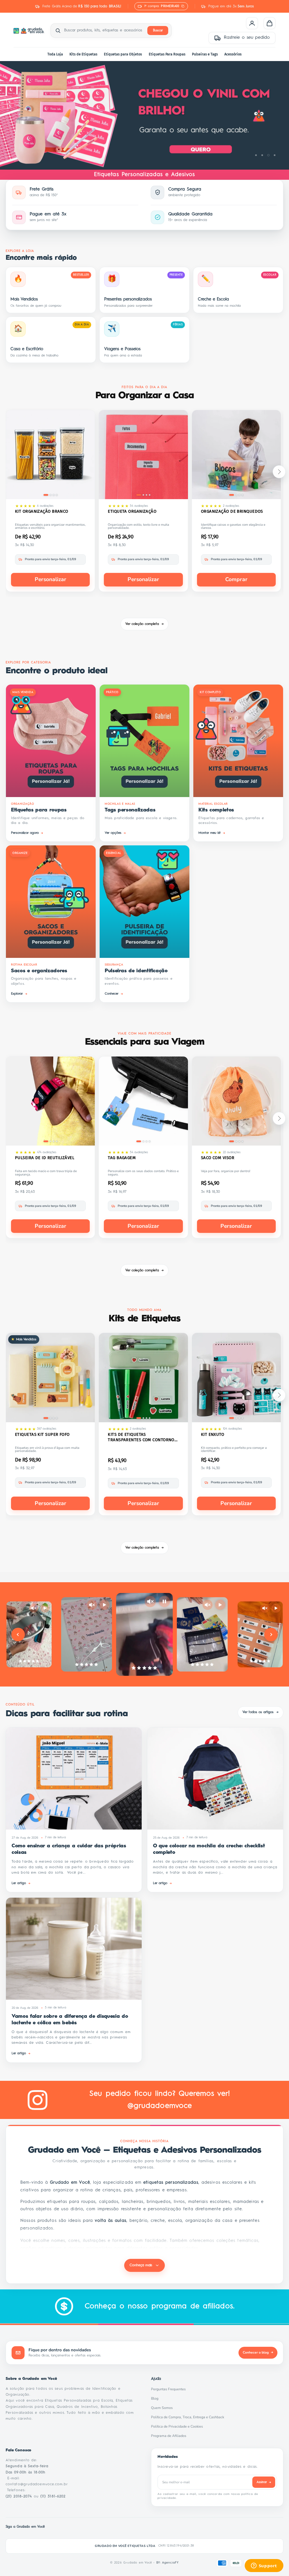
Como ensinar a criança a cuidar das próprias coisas (69, 1849)
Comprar (236, 579)
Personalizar (51, 579)
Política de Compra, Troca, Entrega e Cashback (189, 2417)
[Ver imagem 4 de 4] (57, 495)
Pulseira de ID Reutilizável (45, 1158)
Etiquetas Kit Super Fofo (42, 1434)
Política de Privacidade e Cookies (179, 2426)
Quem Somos (163, 2408)
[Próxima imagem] (87, 456)
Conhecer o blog (258, 2352)
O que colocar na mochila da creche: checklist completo (209, 1849)
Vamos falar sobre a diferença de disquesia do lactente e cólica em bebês (70, 2020)
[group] (144, 115)
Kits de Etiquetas (83, 54)
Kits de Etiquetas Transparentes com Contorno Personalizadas (141, 1437)
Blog (156, 2399)
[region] (144, 115)
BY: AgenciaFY (168, 2563)
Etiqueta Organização (132, 511)
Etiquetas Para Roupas (167, 54)
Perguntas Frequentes (170, 2389)
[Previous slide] (18, 1635)
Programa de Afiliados (170, 2436)
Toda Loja (55, 54)
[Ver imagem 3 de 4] (54, 495)
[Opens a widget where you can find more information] (264, 2566)
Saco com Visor (218, 1158)
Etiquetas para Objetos (123, 54)
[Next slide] (271, 1635)
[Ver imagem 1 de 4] (46, 495)
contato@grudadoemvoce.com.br (37, 2484)
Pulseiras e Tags (205, 54)
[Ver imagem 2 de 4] (51, 495)
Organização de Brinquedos (232, 511)
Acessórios (233, 54)
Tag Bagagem (122, 1158)
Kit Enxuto (213, 1434)
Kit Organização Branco (42, 511)
